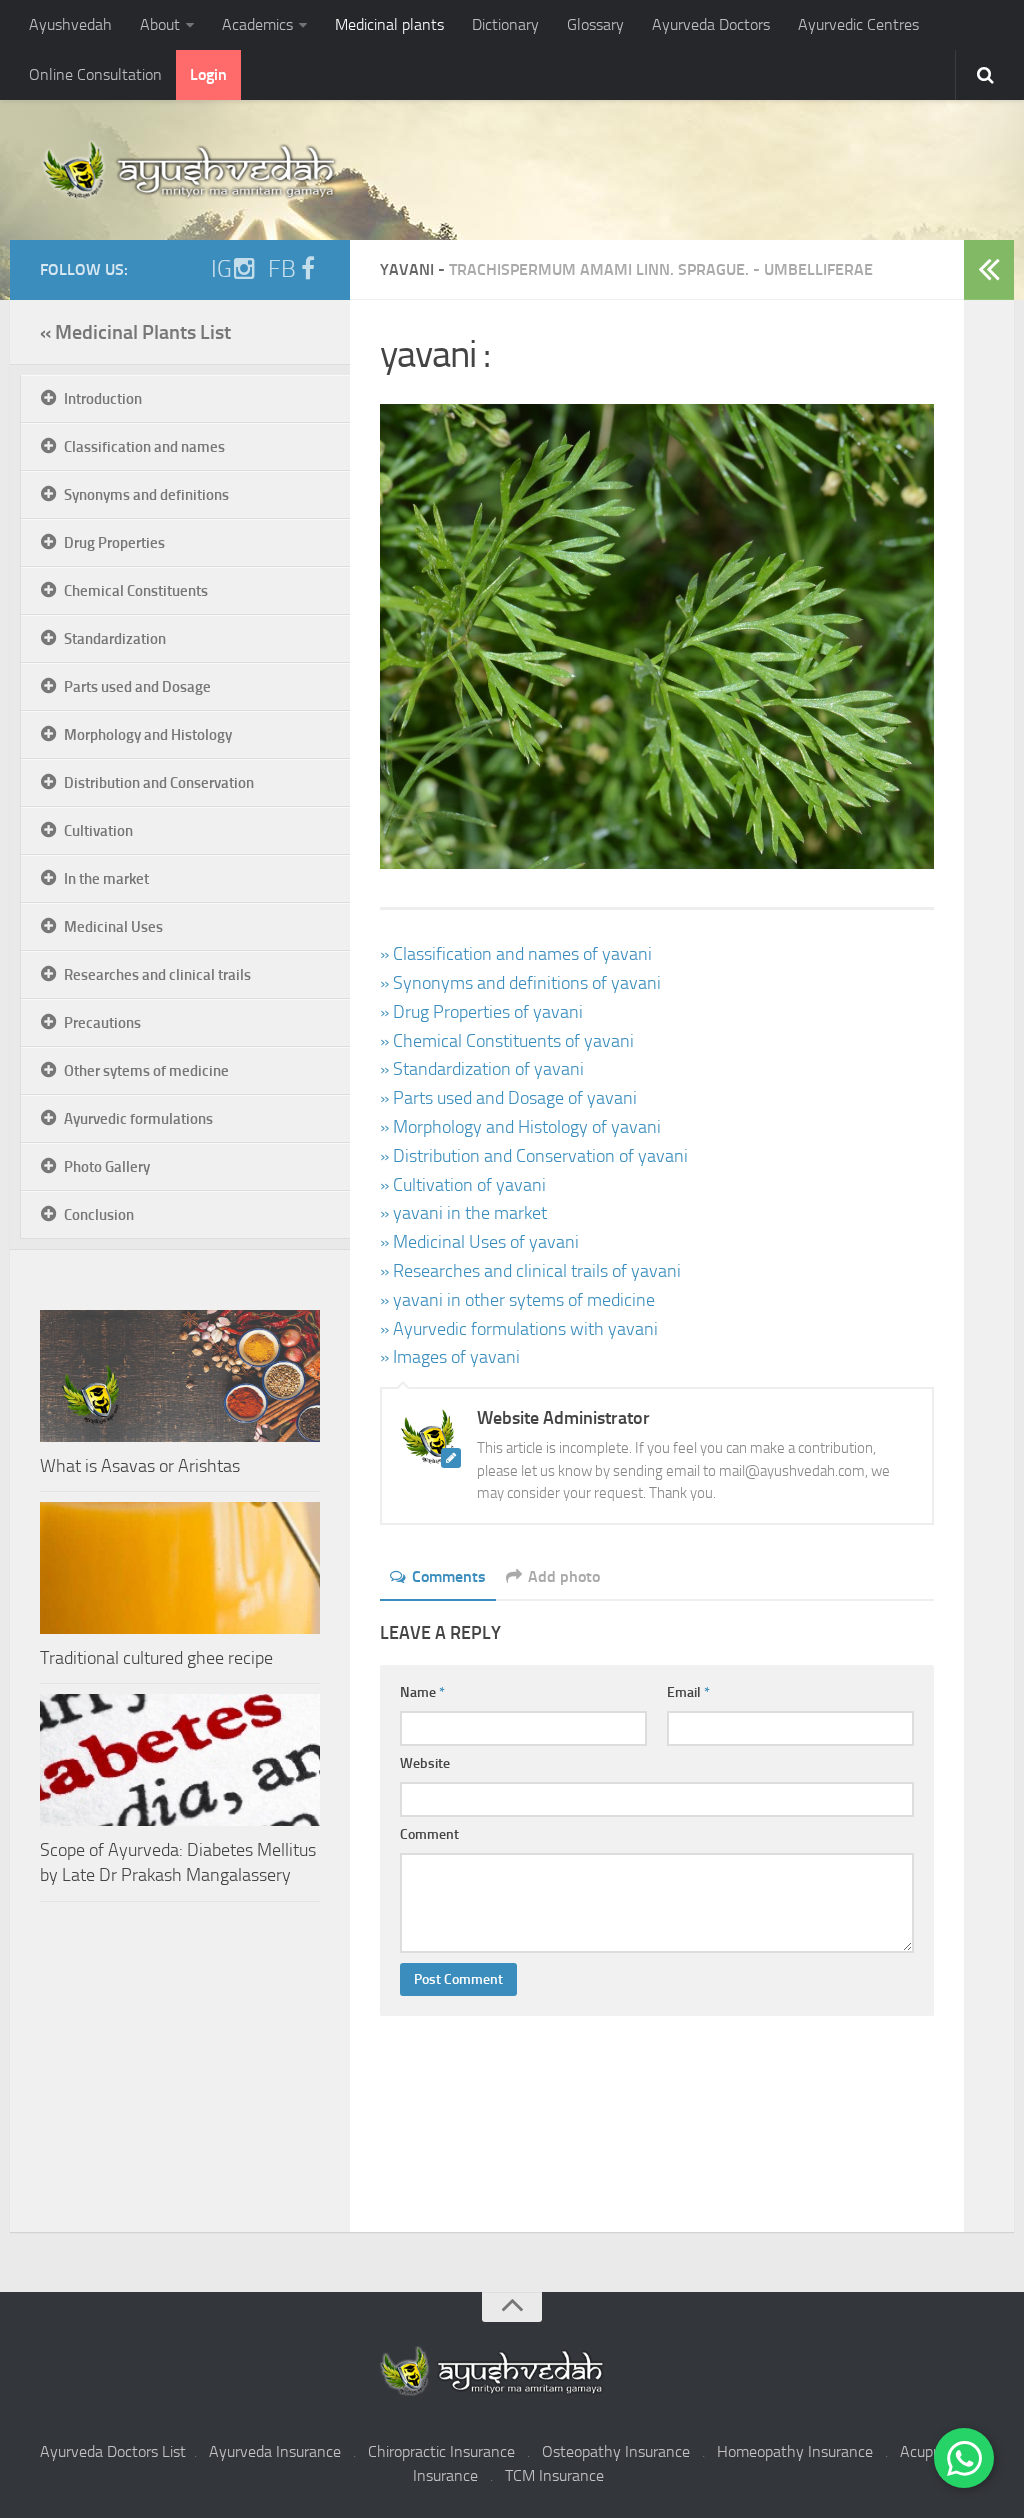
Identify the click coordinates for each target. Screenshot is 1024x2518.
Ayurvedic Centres (858, 24)
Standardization (115, 639)
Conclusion (99, 1215)
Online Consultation (95, 74)
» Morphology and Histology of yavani (520, 1127)
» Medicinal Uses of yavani (479, 1242)
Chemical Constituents (136, 591)
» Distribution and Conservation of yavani (534, 1156)
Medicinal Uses (113, 927)
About (160, 24)
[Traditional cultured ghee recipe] (180, 1568)
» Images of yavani (450, 1357)
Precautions (102, 1023)
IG (221, 269)
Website (425, 1763)
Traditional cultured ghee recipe (156, 1658)
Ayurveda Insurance (275, 2451)
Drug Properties (114, 543)
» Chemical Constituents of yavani (507, 1041)
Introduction (103, 399)
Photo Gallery (107, 1167)
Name (422, 1692)
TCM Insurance (554, 2475)
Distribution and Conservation (159, 783)
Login (208, 74)
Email (688, 1692)
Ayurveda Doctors (711, 24)
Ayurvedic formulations (138, 1119)
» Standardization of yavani (482, 1069)
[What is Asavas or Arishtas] (180, 1376)
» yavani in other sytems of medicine (517, 1300)
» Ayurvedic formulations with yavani (519, 1329)
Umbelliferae (818, 269)
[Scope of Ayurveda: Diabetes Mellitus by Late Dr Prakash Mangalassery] (180, 1760)
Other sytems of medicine (146, 1071)
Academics (257, 24)
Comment (429, 1834)
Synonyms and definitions (146, 495)
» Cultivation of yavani (463, 1185)
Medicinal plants (389, 24)
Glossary (595, 24)
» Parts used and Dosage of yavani (508, 1098)
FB (282, 269)
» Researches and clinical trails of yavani (530, 1271)
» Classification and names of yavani (516, 954)
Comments (449, 1576)
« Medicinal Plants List (135, 332)
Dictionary (505, 24)
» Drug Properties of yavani (481, 1012)
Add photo (564, 1576)
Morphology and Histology (148, 735)
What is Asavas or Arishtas (140, 1466)
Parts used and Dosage (137, 687)
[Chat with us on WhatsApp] (964, 2458)
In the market (106, 879)
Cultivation (98, 831)
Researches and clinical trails (157, 975)
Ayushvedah (70, 24)
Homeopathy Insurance (795, 2451)
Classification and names (144, 447)
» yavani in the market (463, 1213)
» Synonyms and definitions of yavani (520, 983)
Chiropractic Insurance (441, 2451)
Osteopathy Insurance (616, 2451)
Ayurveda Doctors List (113, 2451)
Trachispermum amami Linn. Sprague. (599, 269)
